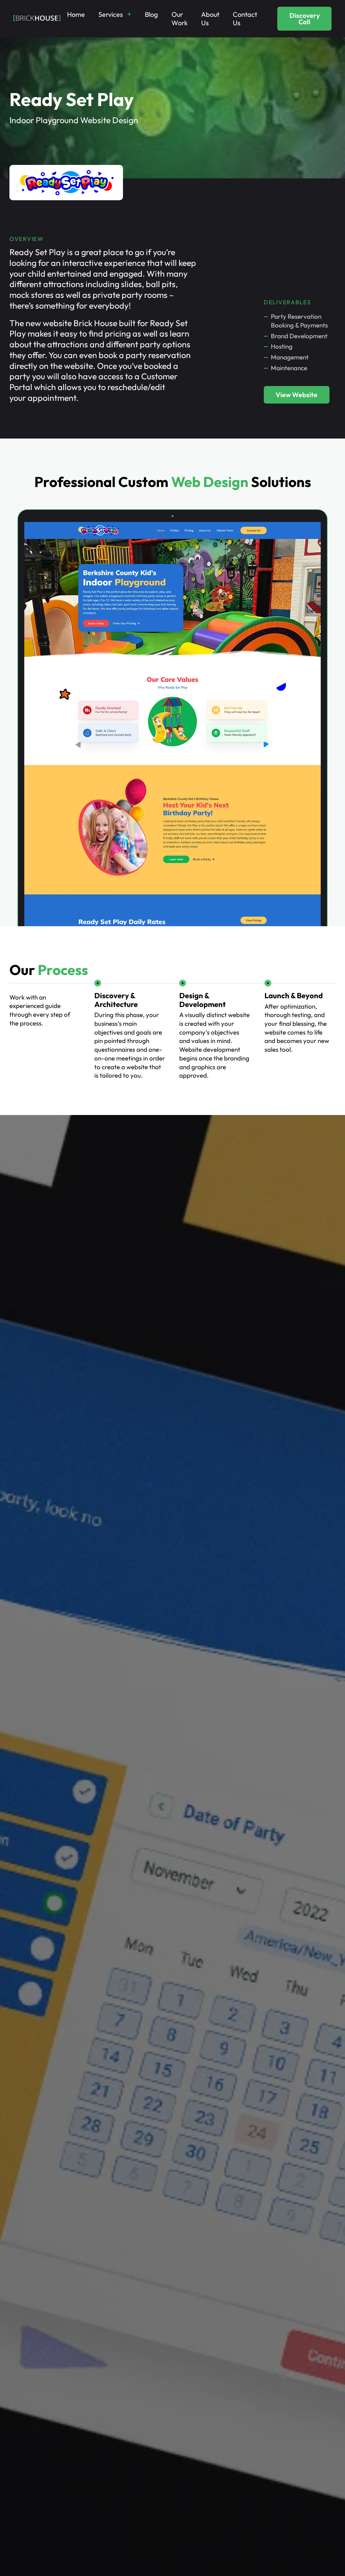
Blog (151, 14)
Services (111, 14)
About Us (210, 19)
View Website (296, 395)
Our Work (180, 19)
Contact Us (245, 19)
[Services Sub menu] (129, 14)
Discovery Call (305, 19)
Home (76, 14)
